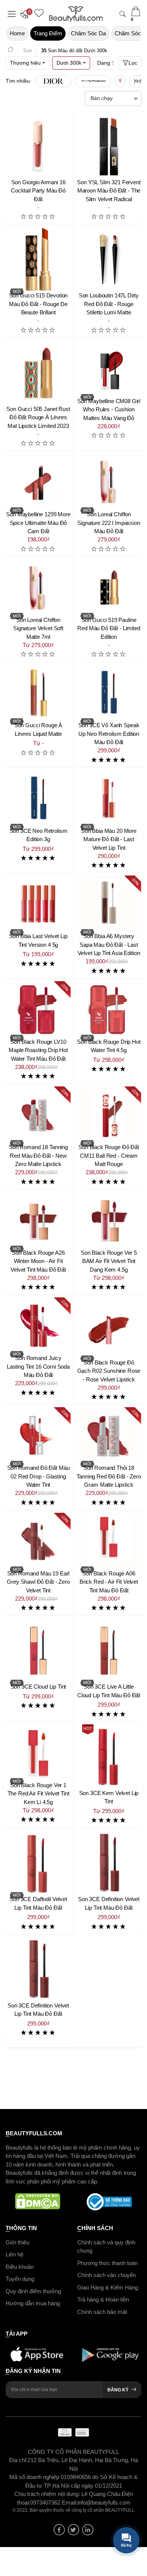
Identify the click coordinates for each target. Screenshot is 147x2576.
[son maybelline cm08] (109, 369)
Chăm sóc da (88, 33)
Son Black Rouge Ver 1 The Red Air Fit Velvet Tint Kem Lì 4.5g (38, 1794)
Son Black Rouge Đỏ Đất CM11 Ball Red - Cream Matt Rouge (109, 1155)
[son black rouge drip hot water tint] (109, 1010)
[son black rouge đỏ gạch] (109, 1328)
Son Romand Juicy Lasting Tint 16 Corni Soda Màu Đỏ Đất (38, 1366)
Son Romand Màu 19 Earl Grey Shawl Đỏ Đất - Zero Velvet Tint (38, 1582)
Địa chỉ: (18, 2460)
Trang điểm (48, 33)
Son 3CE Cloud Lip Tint (38, 1687)
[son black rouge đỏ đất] (109, 1115)
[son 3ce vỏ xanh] (109, 693)
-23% (65, 1092)
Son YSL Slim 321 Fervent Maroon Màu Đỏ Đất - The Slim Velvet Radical (109, 191)
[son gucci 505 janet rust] (38, 373)
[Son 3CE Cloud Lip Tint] (38, 1650)
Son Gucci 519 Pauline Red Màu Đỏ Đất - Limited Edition (109, 628)
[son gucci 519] (109, 588)
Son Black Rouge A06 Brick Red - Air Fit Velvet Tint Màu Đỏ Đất (109, 1582)
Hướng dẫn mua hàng (33, 2303)
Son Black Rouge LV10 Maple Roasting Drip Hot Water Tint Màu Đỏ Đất (38, 1050)
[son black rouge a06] (109, 1541)
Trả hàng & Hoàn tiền (103, 2299)
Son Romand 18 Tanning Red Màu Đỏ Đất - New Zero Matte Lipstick (38, 1155)
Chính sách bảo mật (102, 2312)
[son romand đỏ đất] (38, 1436)
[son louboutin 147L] (109, 259)
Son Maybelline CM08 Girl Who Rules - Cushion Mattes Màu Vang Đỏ (109, 409)
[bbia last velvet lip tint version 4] (38, 904)
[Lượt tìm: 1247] (53, 81)
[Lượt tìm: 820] (93, 81)
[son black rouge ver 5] (109, 1221)
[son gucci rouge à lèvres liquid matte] (38, 693)
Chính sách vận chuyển (106, 2275)
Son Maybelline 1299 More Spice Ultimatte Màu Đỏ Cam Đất (38, 523)
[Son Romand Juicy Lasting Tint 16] (38, 1326)
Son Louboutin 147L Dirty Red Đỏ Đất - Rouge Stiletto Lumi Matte (109, 304)
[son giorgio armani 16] (38, 146)
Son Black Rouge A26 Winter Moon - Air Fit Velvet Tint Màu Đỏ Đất (38, 1261)
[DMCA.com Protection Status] (38, 2202)
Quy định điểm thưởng (33, 2291)
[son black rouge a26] (38, 1221)
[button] (26, 14)
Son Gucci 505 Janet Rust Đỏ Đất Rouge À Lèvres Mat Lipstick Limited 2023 (38, 417)
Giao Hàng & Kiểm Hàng (108, 2287)
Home (17, 33)
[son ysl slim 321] (109, 146)
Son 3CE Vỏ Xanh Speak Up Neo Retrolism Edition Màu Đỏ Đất (109, 734)
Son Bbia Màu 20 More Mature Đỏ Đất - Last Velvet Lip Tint (109, 839)
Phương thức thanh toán (107, 2263)
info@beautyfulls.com (104, 2502)
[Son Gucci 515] (38, 259)
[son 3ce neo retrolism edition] (38, 799)
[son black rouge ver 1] (38, 1753)
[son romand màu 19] (38, 1541)
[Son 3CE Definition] (109, 1863)
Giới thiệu (18, 2242)
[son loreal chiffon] (38, 588)
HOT (88, 1728)
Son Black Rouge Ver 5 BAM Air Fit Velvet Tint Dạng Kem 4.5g (109, 1261)
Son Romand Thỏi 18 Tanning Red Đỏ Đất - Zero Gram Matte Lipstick (109, 1476)
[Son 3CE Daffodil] (38, 1863)
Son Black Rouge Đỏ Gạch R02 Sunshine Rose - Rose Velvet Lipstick (109, 1371)
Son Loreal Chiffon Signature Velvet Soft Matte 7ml (38, 628)
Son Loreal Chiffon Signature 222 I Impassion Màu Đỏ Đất (109, 523)
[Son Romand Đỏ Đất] (38, 1115)
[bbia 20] (109, 799)
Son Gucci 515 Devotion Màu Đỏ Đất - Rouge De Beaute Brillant (38, 304)
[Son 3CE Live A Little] (109, 1650)
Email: (70, 2502)
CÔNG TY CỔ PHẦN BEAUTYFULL (73, 2452)
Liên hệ (15, 2254)
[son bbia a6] (109, 904)
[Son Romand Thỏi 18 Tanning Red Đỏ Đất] (109, 1436)
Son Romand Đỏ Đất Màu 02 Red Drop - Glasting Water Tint (38, 1476)
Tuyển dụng (20, 2279)
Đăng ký (118, 2390)
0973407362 (46, 2502)
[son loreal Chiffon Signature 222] (109, 482)
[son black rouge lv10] (38, 1010)
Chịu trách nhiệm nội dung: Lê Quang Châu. (68, 2494)
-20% (136, 882)
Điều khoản (20, 2267)
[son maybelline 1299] (38, 482)
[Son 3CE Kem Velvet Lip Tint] (109, 1757)
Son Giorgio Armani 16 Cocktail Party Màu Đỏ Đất (38, 191)
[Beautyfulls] (11, 51)
